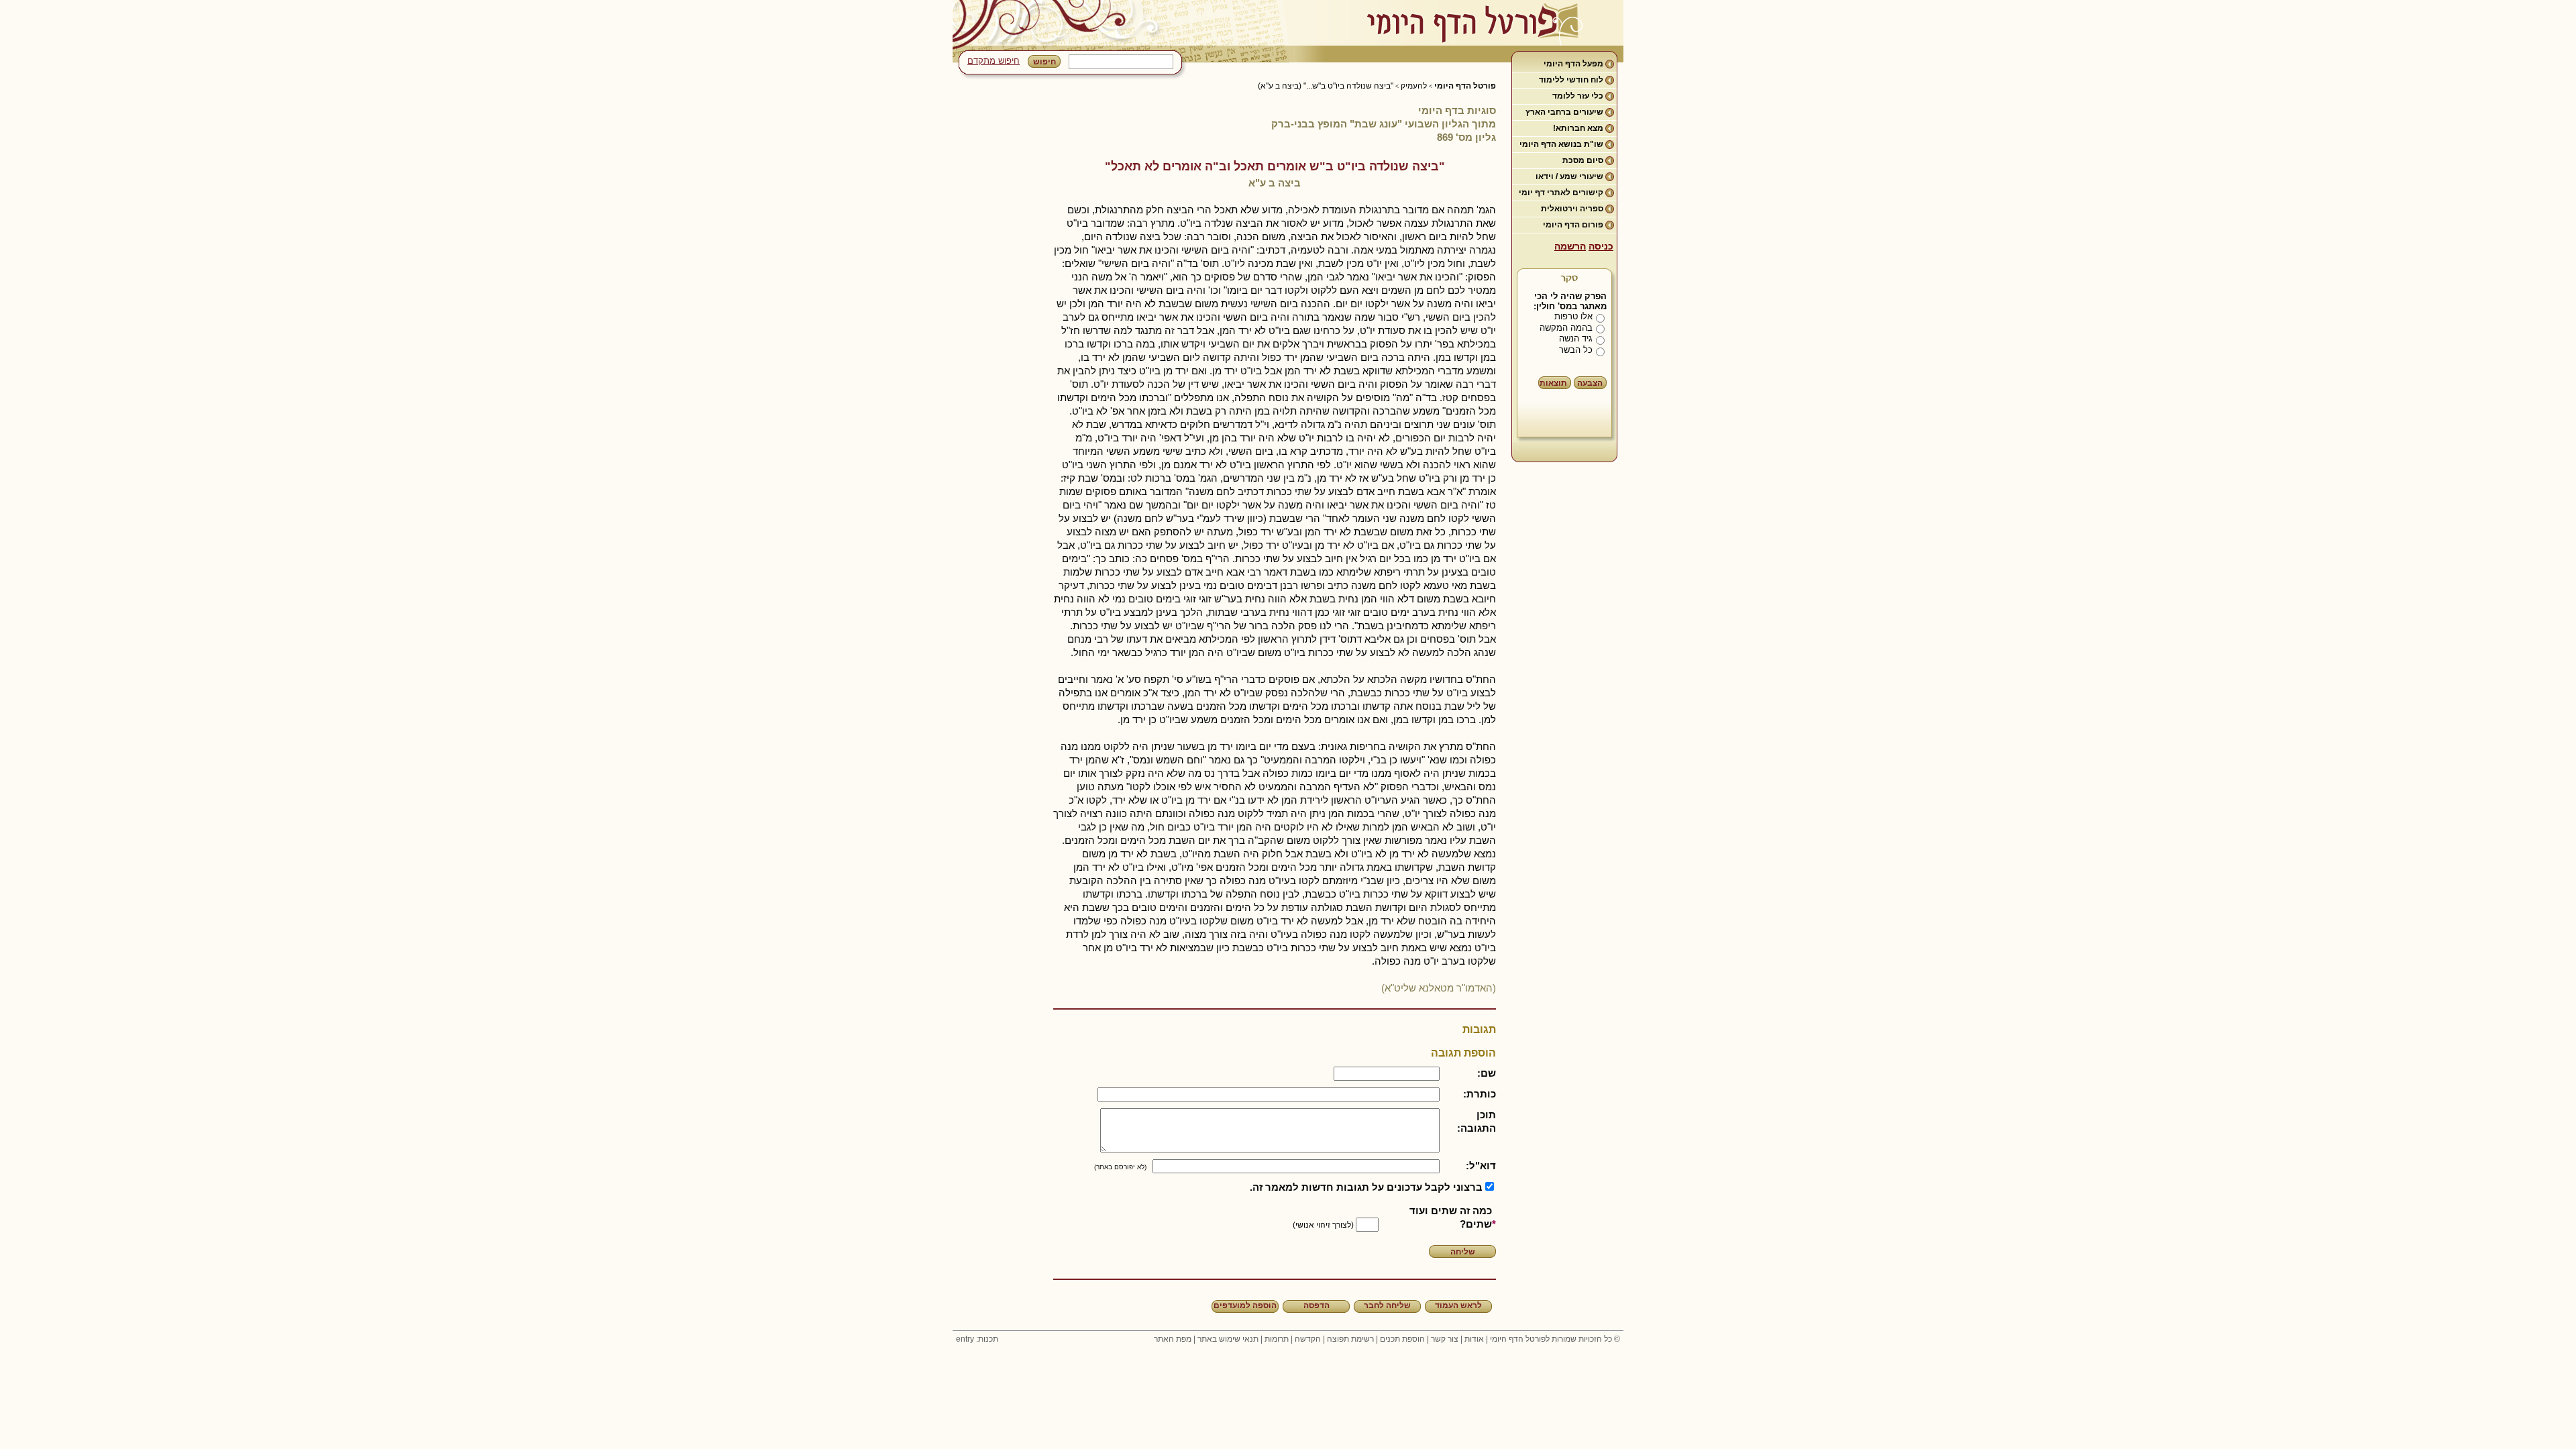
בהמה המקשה (1566, 328)
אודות (1474, 1339)
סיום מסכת (1583, 160)
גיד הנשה (1576, 338)
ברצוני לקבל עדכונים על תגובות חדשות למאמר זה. (1366, 1187)
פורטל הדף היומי (1465, 86)
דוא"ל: (1481, 1166)
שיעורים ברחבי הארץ (1564, 112)
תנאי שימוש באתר (1228, 1339)
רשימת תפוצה (1350, 1339)
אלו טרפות (1573, 316)
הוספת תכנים (1402, 1339)
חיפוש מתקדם (994, 61)
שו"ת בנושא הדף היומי (1561, 144)
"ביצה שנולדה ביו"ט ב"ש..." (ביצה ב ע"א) (1326, 86)
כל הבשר (1576, 350)
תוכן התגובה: (1477, 1121)
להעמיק (1414, 86)
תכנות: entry (977, 1339)
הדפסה (1317, 1305)
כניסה (1601, 246)
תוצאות (1553, 383)
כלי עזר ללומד (1578, 96)
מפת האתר (1173, 1339)
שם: (1487, 1073)
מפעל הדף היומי (1573, 64)
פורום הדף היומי (1573, 225)
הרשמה (1570, 246)
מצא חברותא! (1578, 128)
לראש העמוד (1458, 1305)
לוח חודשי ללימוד (1571, 80)
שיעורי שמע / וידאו (1569, 176)
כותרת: (1480, 1094)
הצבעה (1590, 383)
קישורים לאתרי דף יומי (1561, 193)
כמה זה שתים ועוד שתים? (1451, 1217)
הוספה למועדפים (1245, 1305)
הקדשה (1308, 1339)
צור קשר (1445, 1339)
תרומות (1277, 1339)
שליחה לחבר (1387, 1305)
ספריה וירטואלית (1572, 209)
